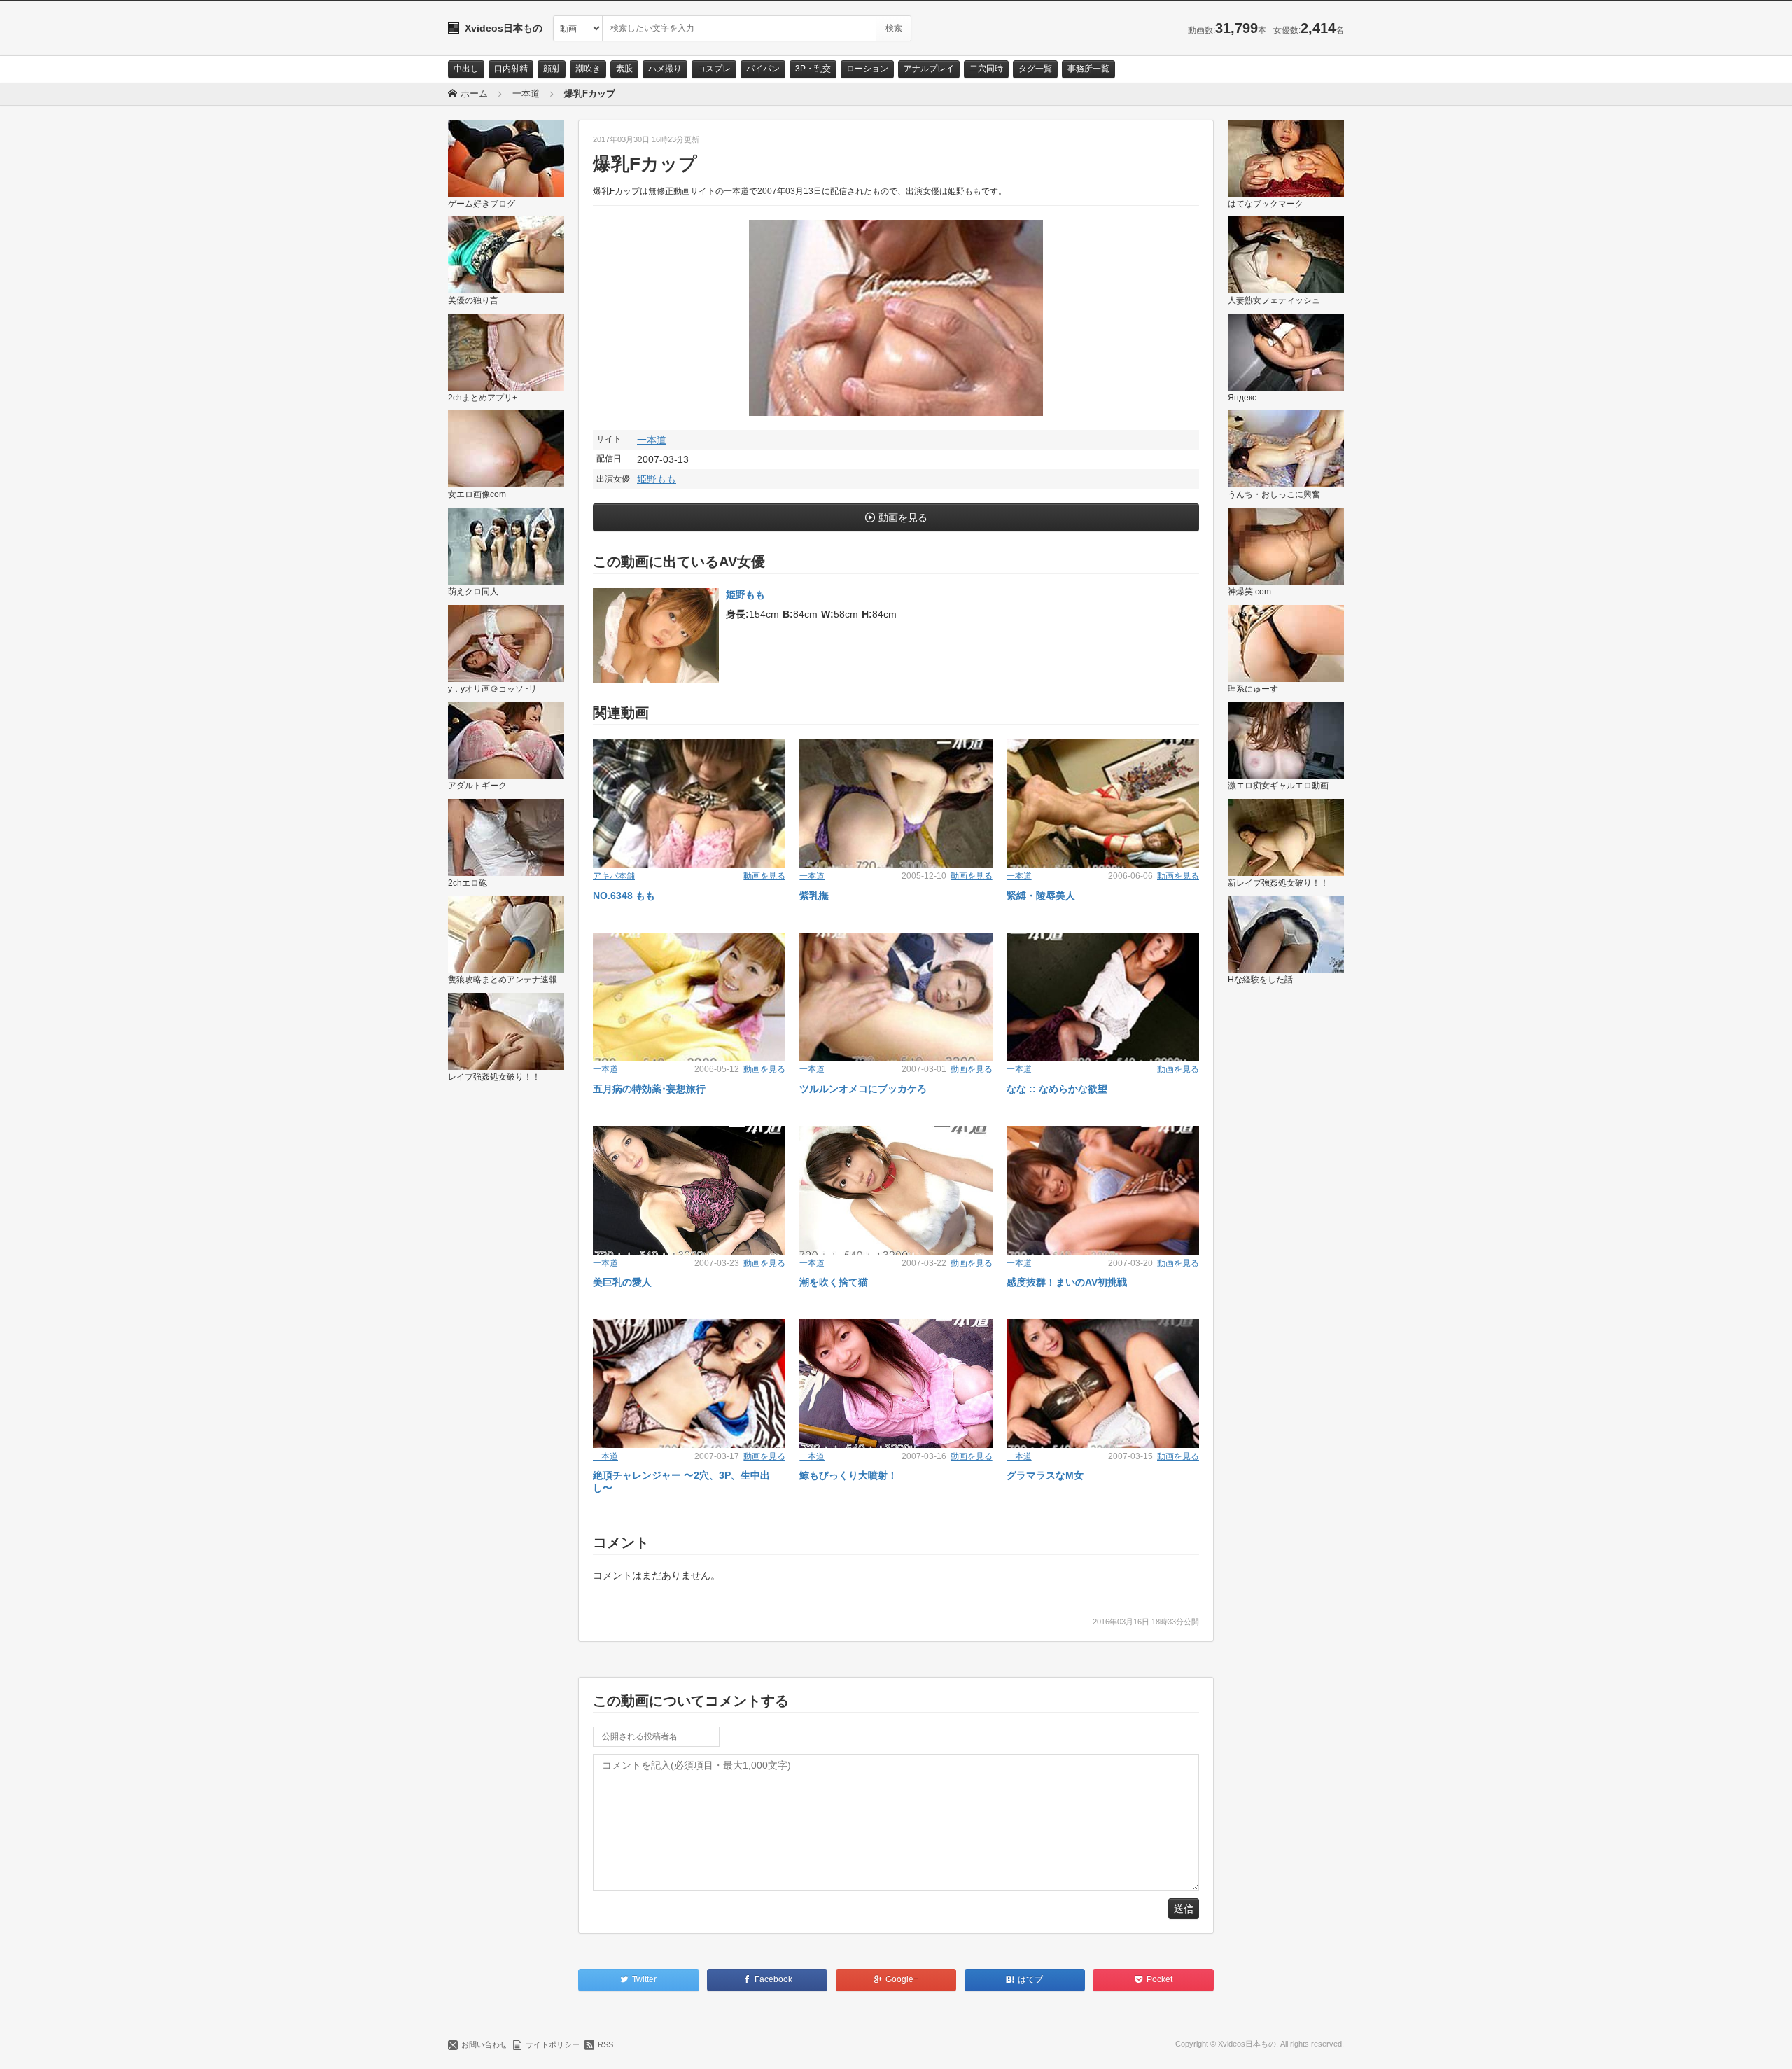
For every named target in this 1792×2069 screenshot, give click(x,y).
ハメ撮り (665, 69)
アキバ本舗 (614, 876)
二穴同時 (986, 69)
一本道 (652, 440)
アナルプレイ (929, 69)
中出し (466, 69)
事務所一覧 (1088, 69)
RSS (605, 2044)
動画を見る (903, 517)
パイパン (763, 69)
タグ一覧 (1035, 69)
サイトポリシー (553, 2044)
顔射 (552, 69)
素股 (624, 69)
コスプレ (714, 69)
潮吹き (588, 69)
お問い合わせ (484, 2044)
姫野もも (657, 479)
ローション (867, 69)
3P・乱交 (813, 69)
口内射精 (511, 69)
